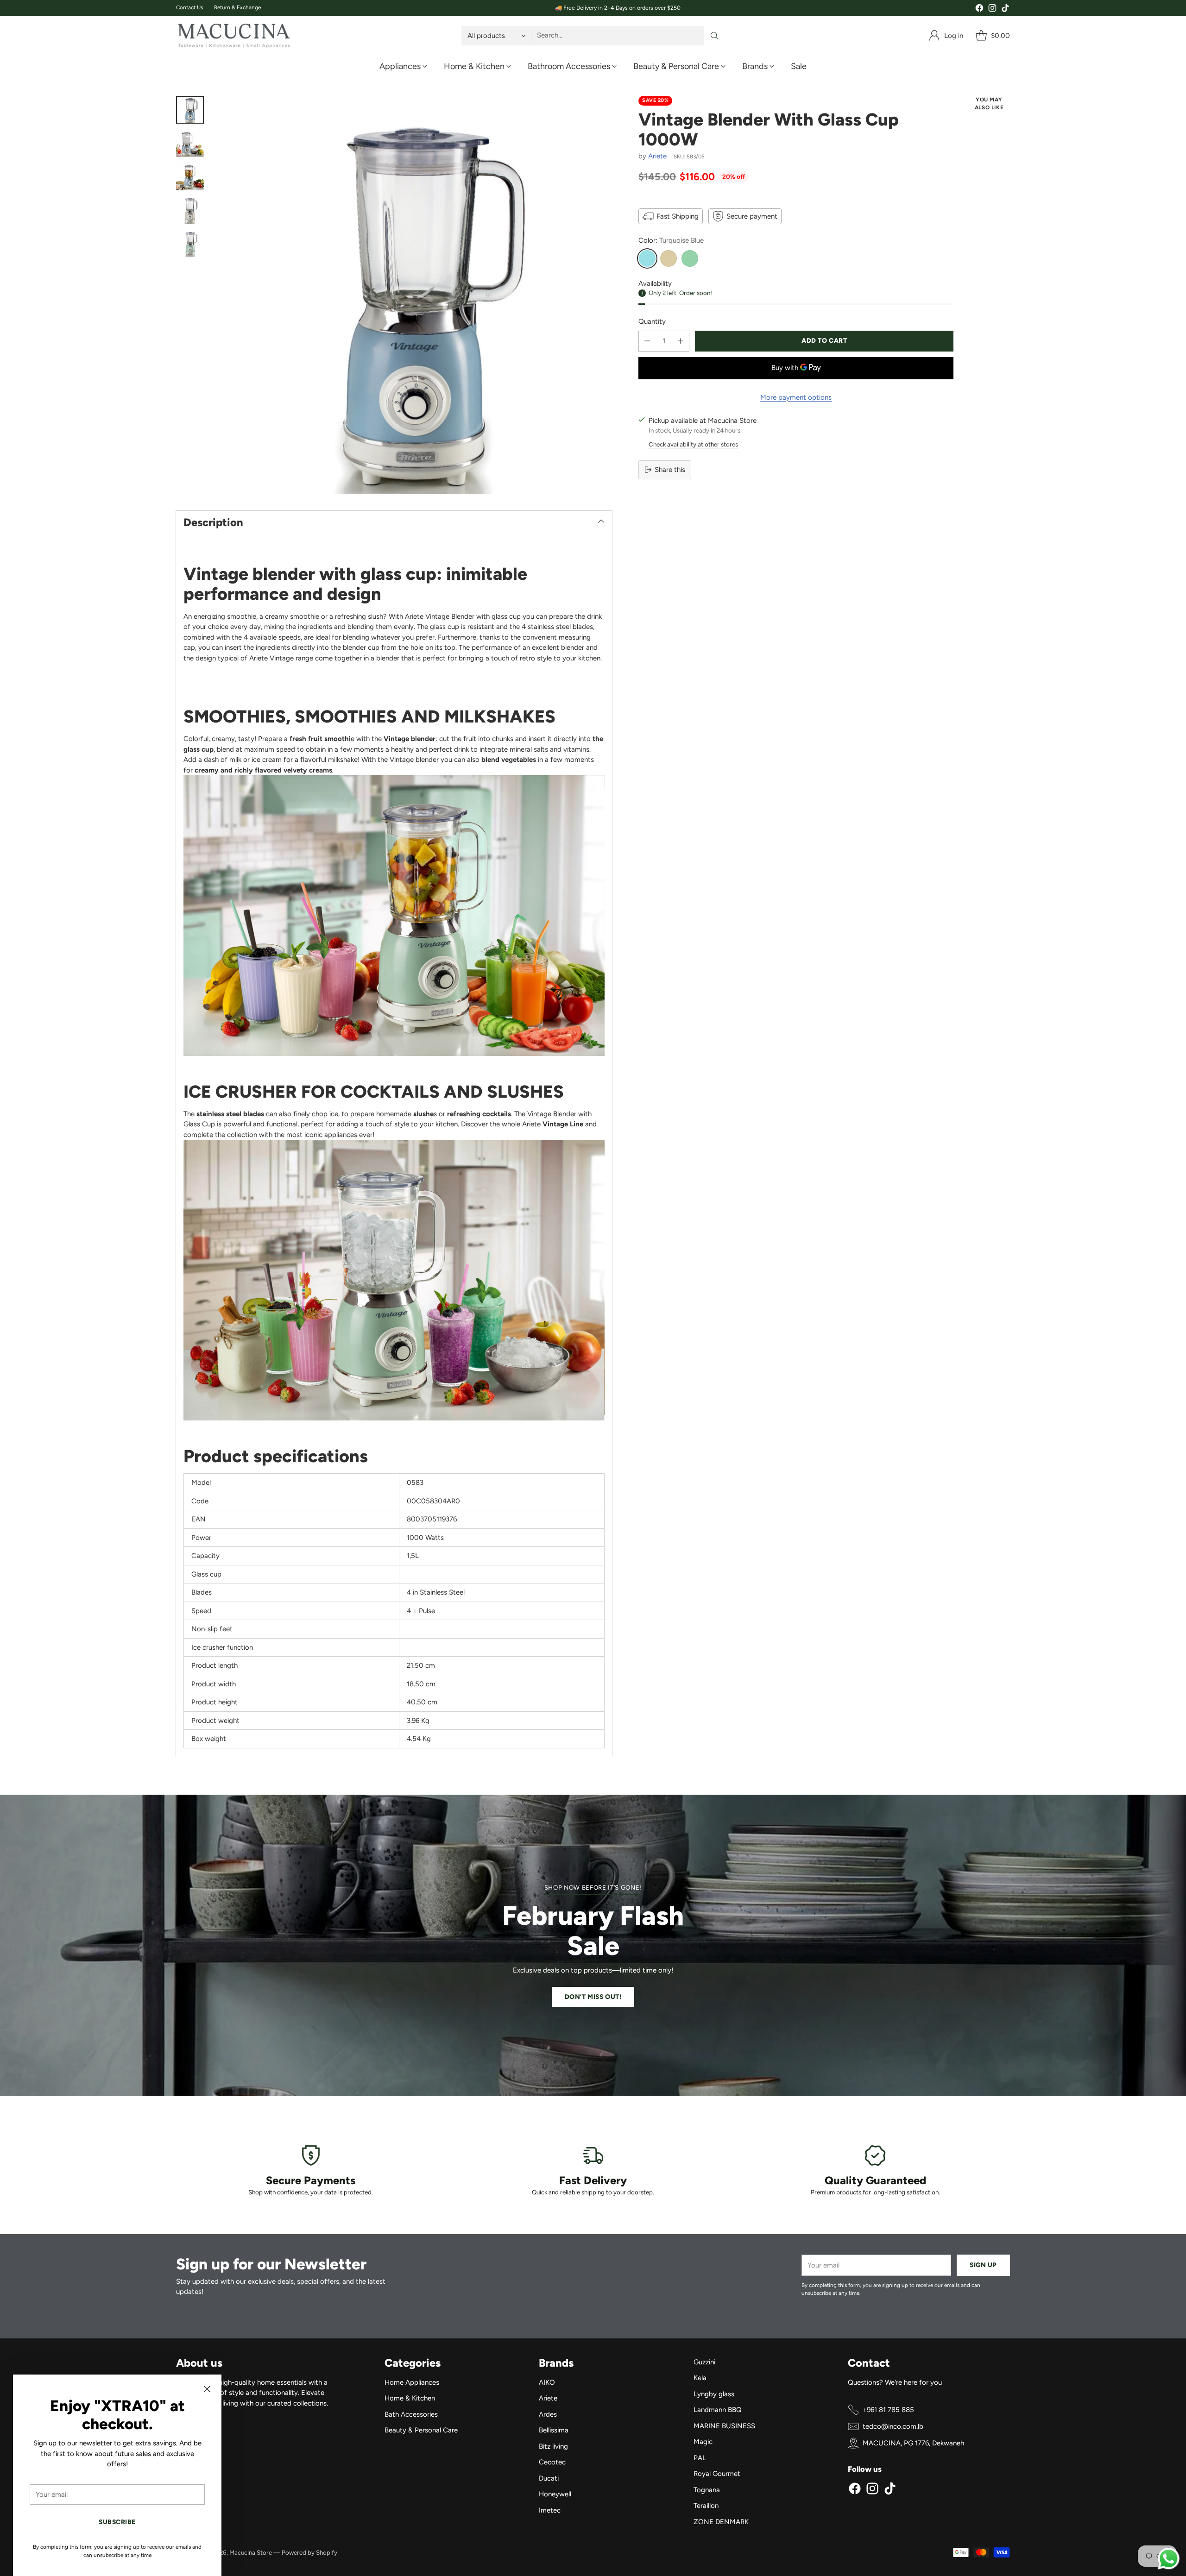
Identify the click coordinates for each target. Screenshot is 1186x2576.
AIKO (547, 2382)
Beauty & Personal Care (421, 2430)
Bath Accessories (411, 2414)
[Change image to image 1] (190, 110)
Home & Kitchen (410, 2398)
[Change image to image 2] (190, 143)
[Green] (690, 258)
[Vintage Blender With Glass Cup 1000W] (413, 295)
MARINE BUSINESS (724, 2426)
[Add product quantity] (681, 341)
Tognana (707, 2490)
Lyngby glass (714, 2394)
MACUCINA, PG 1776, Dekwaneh (913, 2443)
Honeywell (555, 2494)
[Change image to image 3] (190, 176)
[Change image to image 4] (190, 210)
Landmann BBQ (718, 2410)
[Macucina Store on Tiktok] (1005, 9)
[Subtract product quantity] (647, 341)
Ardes (548, 2414)
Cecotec (552, 2462)
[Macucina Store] (234, 36)
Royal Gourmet (717, 2474)
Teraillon (706, 2506)
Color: (671, 240)
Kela (700, 2378)
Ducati (549, 2478)
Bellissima (554, 2430)
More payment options (796, 397)
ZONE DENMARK (721, 2522)
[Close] (207, 2389)
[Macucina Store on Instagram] (992, 9)
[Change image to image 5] (190, 243)
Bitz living (553, 2446)
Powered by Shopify (309, 2552)
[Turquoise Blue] (647, 258)
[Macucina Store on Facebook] (979, 9)
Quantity (652, 321)
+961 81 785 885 (888, 2410)
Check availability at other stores (693, 444)
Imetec (550, 2510)
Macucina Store (251, 2552)
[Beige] (669, 258)
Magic (703, 2442)
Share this (670, 470)
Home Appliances (412, 2382)
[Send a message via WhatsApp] (1169, 2559)
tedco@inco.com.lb (893, 2426)
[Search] (714, 36)
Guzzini (704, 2362)
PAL (700, 2458)
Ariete (657, 156)
